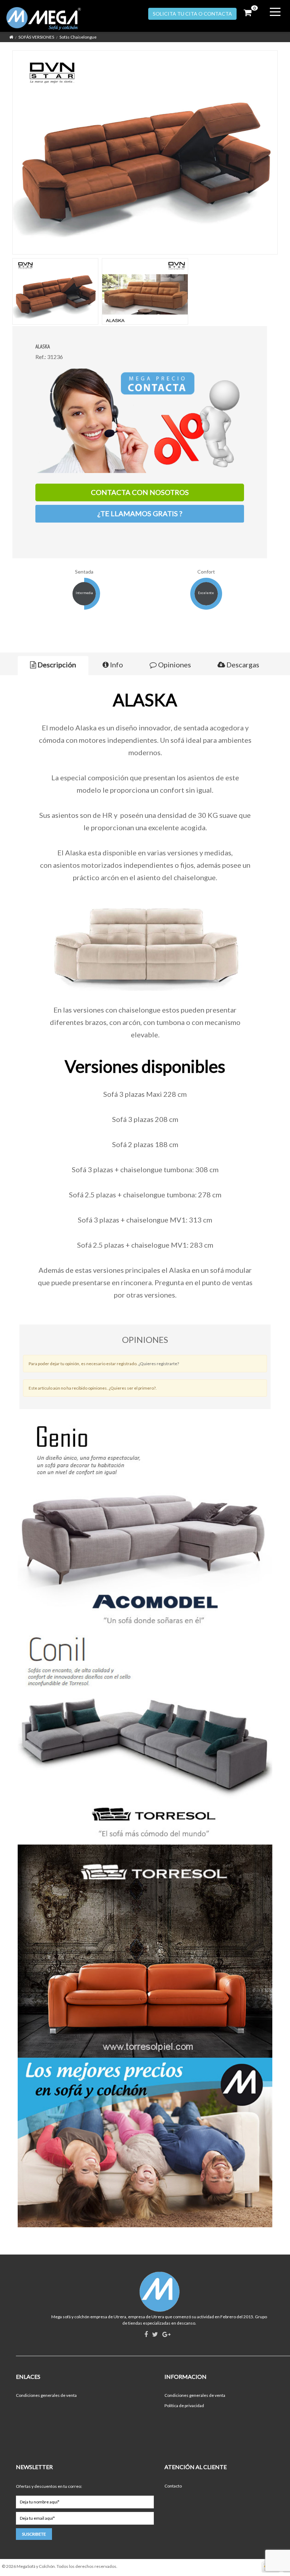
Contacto (173, 2486)
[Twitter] (155, 2335)
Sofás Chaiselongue (78, 37)
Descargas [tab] (242, 665)
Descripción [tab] (56, 665)
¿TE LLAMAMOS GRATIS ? (140, 513)
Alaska (43, 346)
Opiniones (174, 665)
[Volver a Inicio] (11, 37)
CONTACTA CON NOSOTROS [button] (140, 492)
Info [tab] (116, 665)
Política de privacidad (184, 2406)
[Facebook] (146, 2335)
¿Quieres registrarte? (159, 1364)
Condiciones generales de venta (46, 2395)
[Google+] (166, 2335)
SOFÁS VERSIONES (36, 37)
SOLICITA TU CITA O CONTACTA (192, 14)
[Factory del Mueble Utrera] (51, 19)
